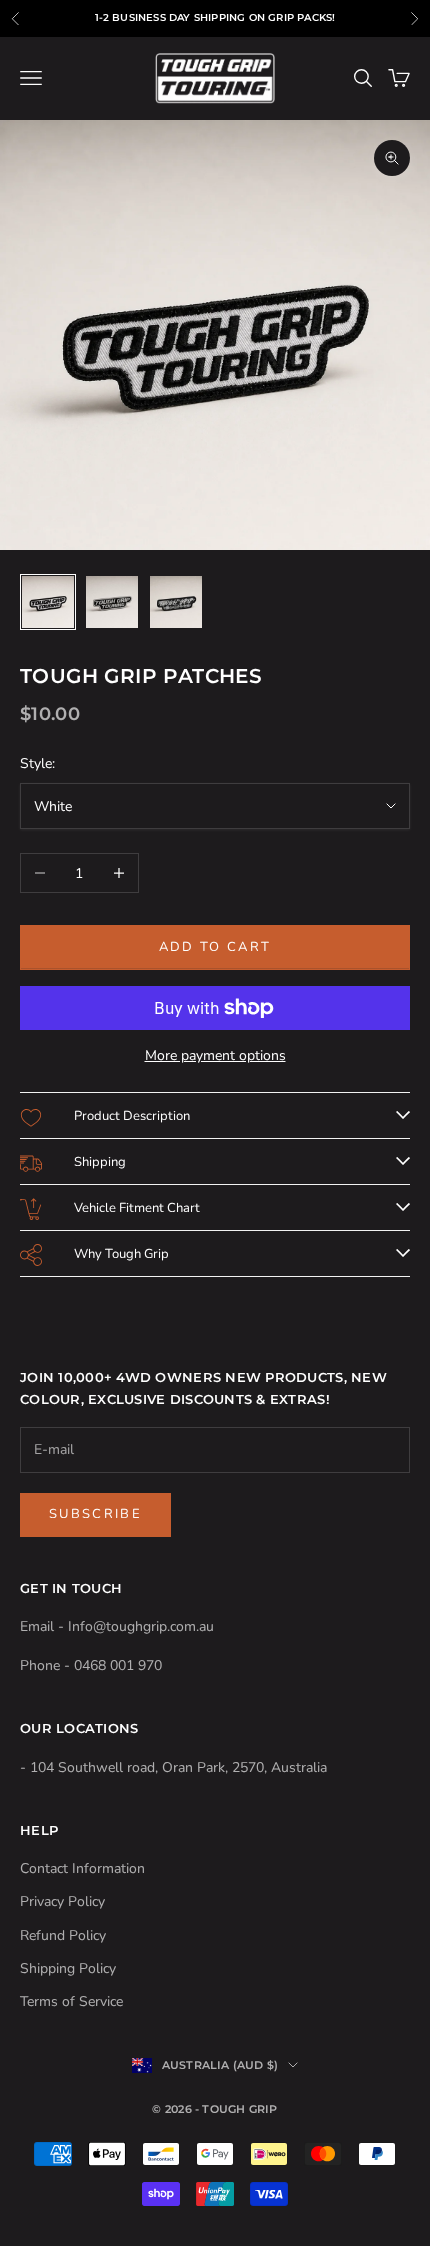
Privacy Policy (62, 1901)
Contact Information (82, 1868)
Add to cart (215, 947)
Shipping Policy (68, 1968)
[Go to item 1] (48, 602)
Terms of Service (71, 2001)
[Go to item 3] (176, 602)
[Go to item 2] (112, 602)
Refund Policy (63, 1935)
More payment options (215, 1055)
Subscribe (95, 1514)
